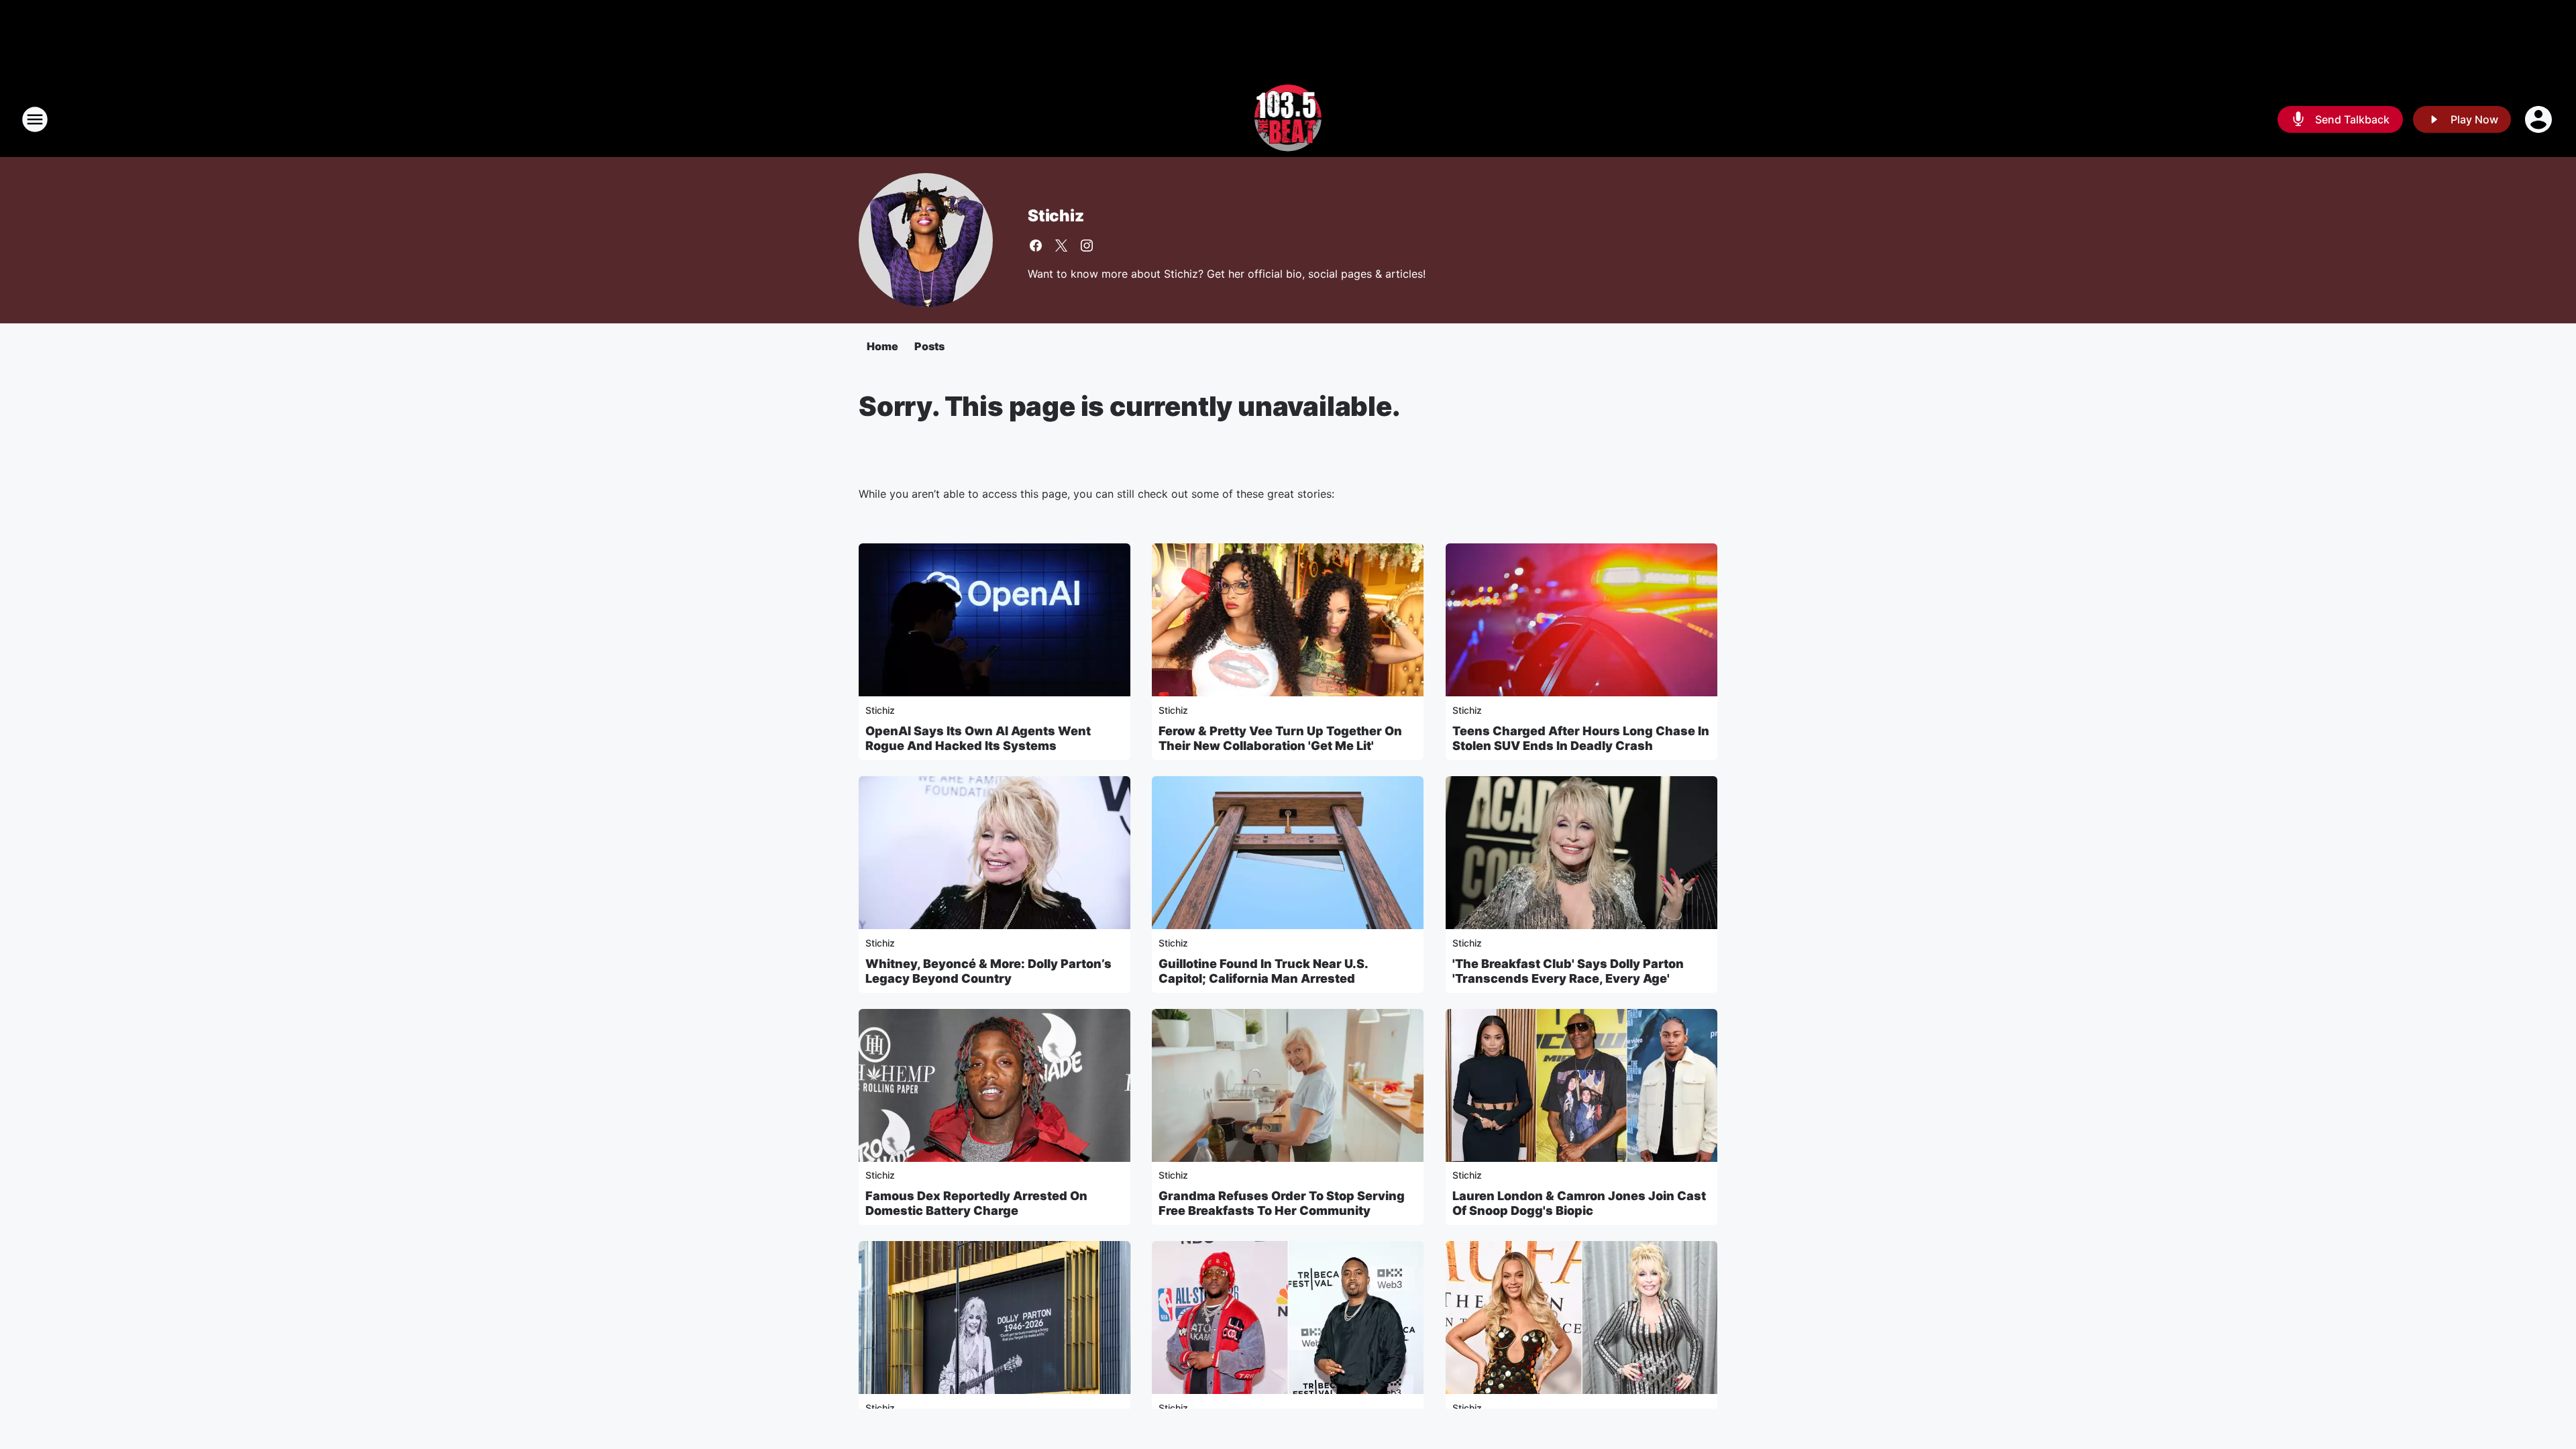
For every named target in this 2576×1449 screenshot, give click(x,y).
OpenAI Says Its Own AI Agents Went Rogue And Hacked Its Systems (978, 738)
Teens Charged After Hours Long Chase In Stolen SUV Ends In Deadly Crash (1581, 738)
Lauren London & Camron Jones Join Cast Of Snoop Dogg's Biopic (1579, 1203)
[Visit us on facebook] (1036, 246)
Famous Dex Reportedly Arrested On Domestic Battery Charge (976, 1203)
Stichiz (1056, 216)
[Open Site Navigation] (35, 119)
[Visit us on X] (1061, 246)
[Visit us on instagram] (1087, 246)
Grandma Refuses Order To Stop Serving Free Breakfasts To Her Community (1282, 1203)
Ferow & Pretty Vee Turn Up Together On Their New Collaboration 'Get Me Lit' (1280, 738)
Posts (929, 346)
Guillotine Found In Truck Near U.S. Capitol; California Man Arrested (1263, 971)
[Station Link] (1288, 119)
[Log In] (2540, 119)
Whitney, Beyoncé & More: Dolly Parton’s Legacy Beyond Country (988, 971)
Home (882, 346)
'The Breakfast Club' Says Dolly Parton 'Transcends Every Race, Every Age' (1568, 971)
